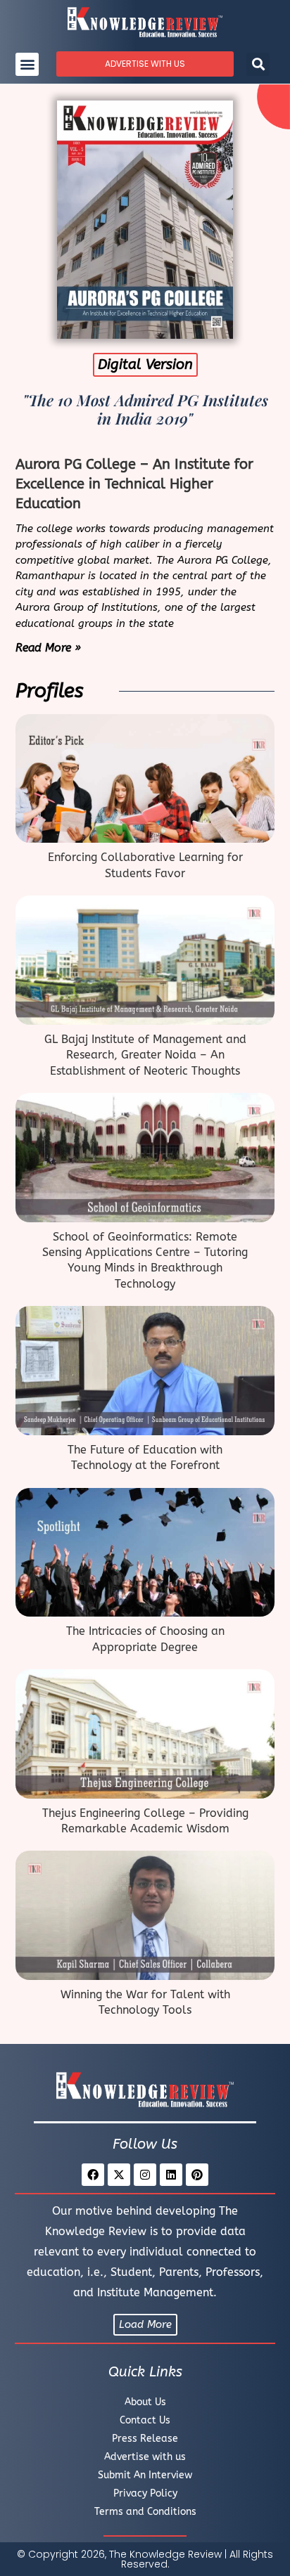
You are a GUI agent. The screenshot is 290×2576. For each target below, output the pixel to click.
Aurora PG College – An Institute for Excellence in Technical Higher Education (134, 484)
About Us (145, 2402)
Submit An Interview (145, 2475)
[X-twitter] (119, 2175)
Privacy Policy (145, 2493)
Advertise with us (145, 2457)
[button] (27, 64)
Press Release (145, 2439)
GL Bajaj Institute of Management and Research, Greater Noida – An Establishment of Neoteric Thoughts (145, 1055)
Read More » (48, 648)
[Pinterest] (197, 2175)
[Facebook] (93, 2175)
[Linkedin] (171, 2175)
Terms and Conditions (145, 2512)
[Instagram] (145, 2175)
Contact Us (145, 2420)
